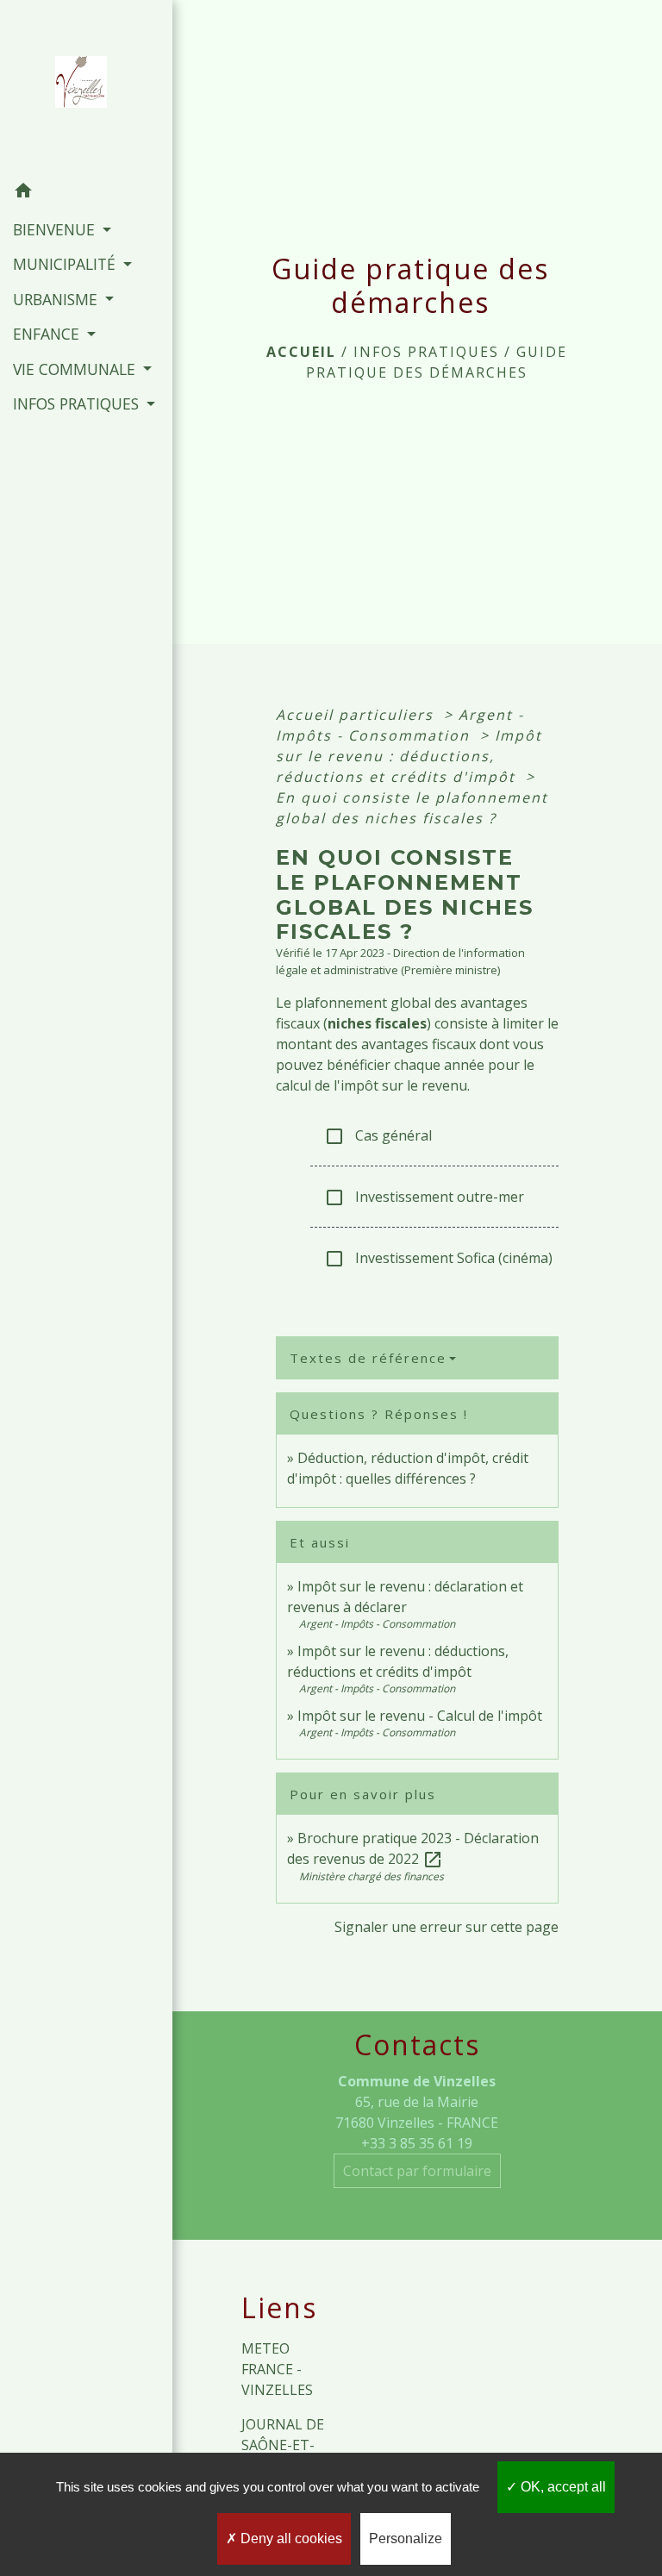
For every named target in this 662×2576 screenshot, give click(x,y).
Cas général (378, 1137)
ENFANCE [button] (48, 334)
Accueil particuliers (357, 715)
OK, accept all (562, 2487)
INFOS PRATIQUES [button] (78, 403)
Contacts (417, 2045)
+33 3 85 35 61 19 (417, 2143)
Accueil (301, 352)
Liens (279, 2308)
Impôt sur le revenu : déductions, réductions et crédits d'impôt (409, 756)
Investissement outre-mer (424, 1198)
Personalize (406, 2538)
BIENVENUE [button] (56, 229)
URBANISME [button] (57, 299)
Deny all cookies (290, 2538)
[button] (86, 193)
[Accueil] (86, 87)
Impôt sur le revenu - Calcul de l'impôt (420, 1716)
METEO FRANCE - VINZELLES (277, 2369)
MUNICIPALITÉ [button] (66, 264)
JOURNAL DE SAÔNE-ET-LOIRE (283, 2445)
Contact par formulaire (417, 2171)
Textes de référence (368, 1358)
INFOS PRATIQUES (426, 352)
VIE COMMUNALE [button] (76, 369)
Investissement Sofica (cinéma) (438, 1259)
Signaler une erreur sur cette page (447, 1927)
